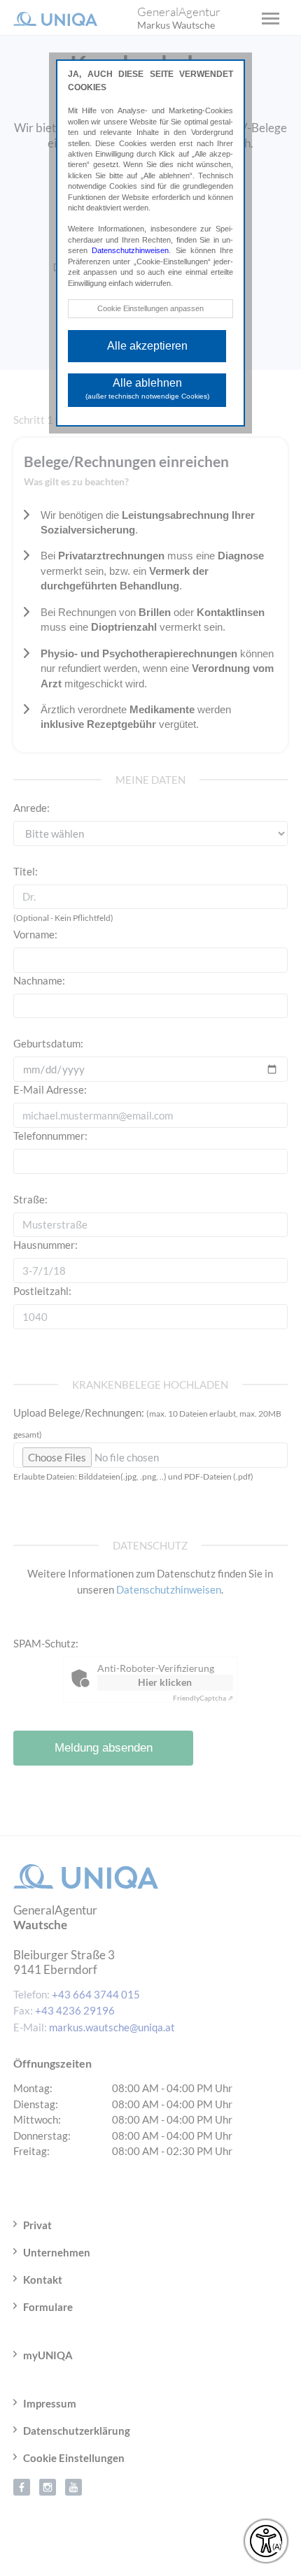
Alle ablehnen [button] (147, 388)
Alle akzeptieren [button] (147, 346)
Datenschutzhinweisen (130, 250)
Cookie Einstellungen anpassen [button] (150, 308)
